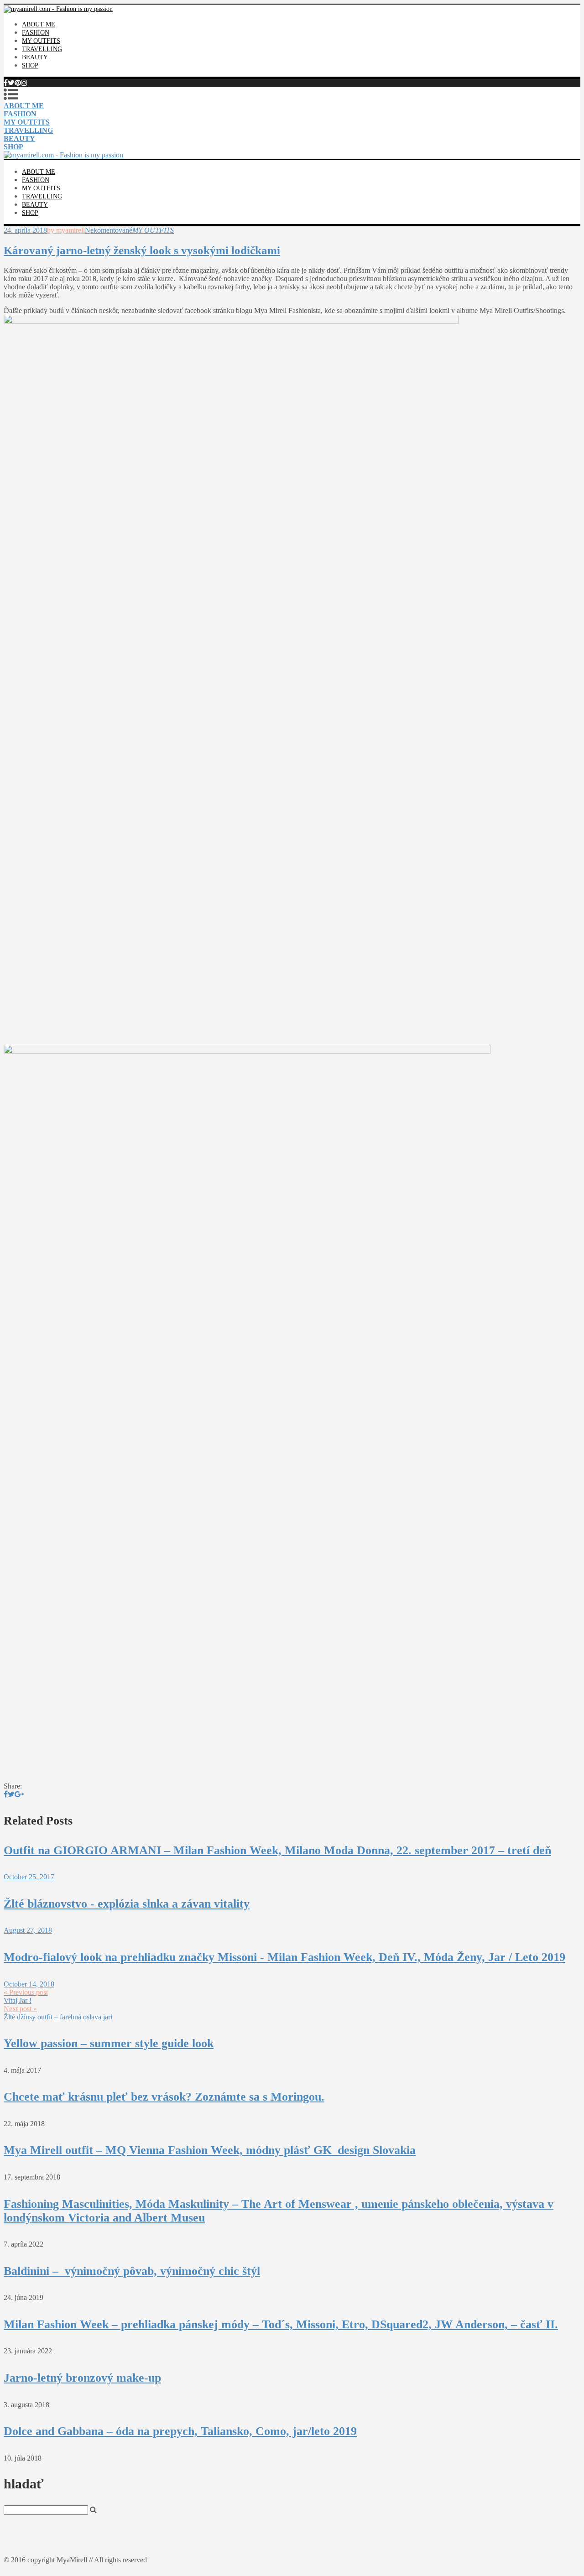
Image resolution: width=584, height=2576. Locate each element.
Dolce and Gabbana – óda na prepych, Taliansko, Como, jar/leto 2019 (180, 2431)
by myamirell (66, 230)
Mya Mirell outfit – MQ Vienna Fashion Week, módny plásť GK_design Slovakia (210, 2150)
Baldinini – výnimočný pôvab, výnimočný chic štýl (132, 2271)
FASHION (36, 33)
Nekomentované (109, 230)
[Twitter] (11, 83)
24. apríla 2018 (25, 230)
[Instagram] (24, 83)
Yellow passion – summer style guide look (109, 2043)
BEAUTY (35, 57)
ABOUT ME (39, 24)
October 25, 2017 (29, 1877)
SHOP (30, 65)
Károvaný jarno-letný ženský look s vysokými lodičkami (142, 250)
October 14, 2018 (29, 1984)
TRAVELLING (42, 49)
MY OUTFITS (41, 41)
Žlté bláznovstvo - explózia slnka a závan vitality (127, 1904)
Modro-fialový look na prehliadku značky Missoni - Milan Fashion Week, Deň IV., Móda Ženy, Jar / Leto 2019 (284, 1957)
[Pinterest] (18, 83)
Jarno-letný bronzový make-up (82, 2378)
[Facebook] (6, 83)
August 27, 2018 (28, 1930)
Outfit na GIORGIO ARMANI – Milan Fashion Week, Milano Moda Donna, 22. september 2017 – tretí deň (277, 1850)
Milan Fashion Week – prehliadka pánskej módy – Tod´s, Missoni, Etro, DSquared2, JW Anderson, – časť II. (281, 2324)
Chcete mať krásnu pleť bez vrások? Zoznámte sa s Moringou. (164, 2097)
